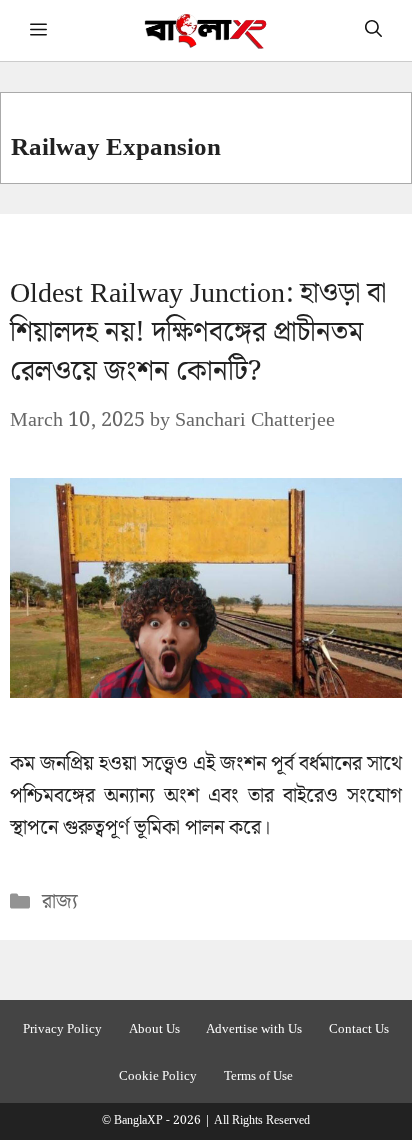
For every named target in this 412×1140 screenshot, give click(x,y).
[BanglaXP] (206, 30)
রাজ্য (60, 902)
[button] (373, 30)
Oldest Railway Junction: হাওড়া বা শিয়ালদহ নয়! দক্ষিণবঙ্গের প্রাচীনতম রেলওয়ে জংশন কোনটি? (198, 332)
